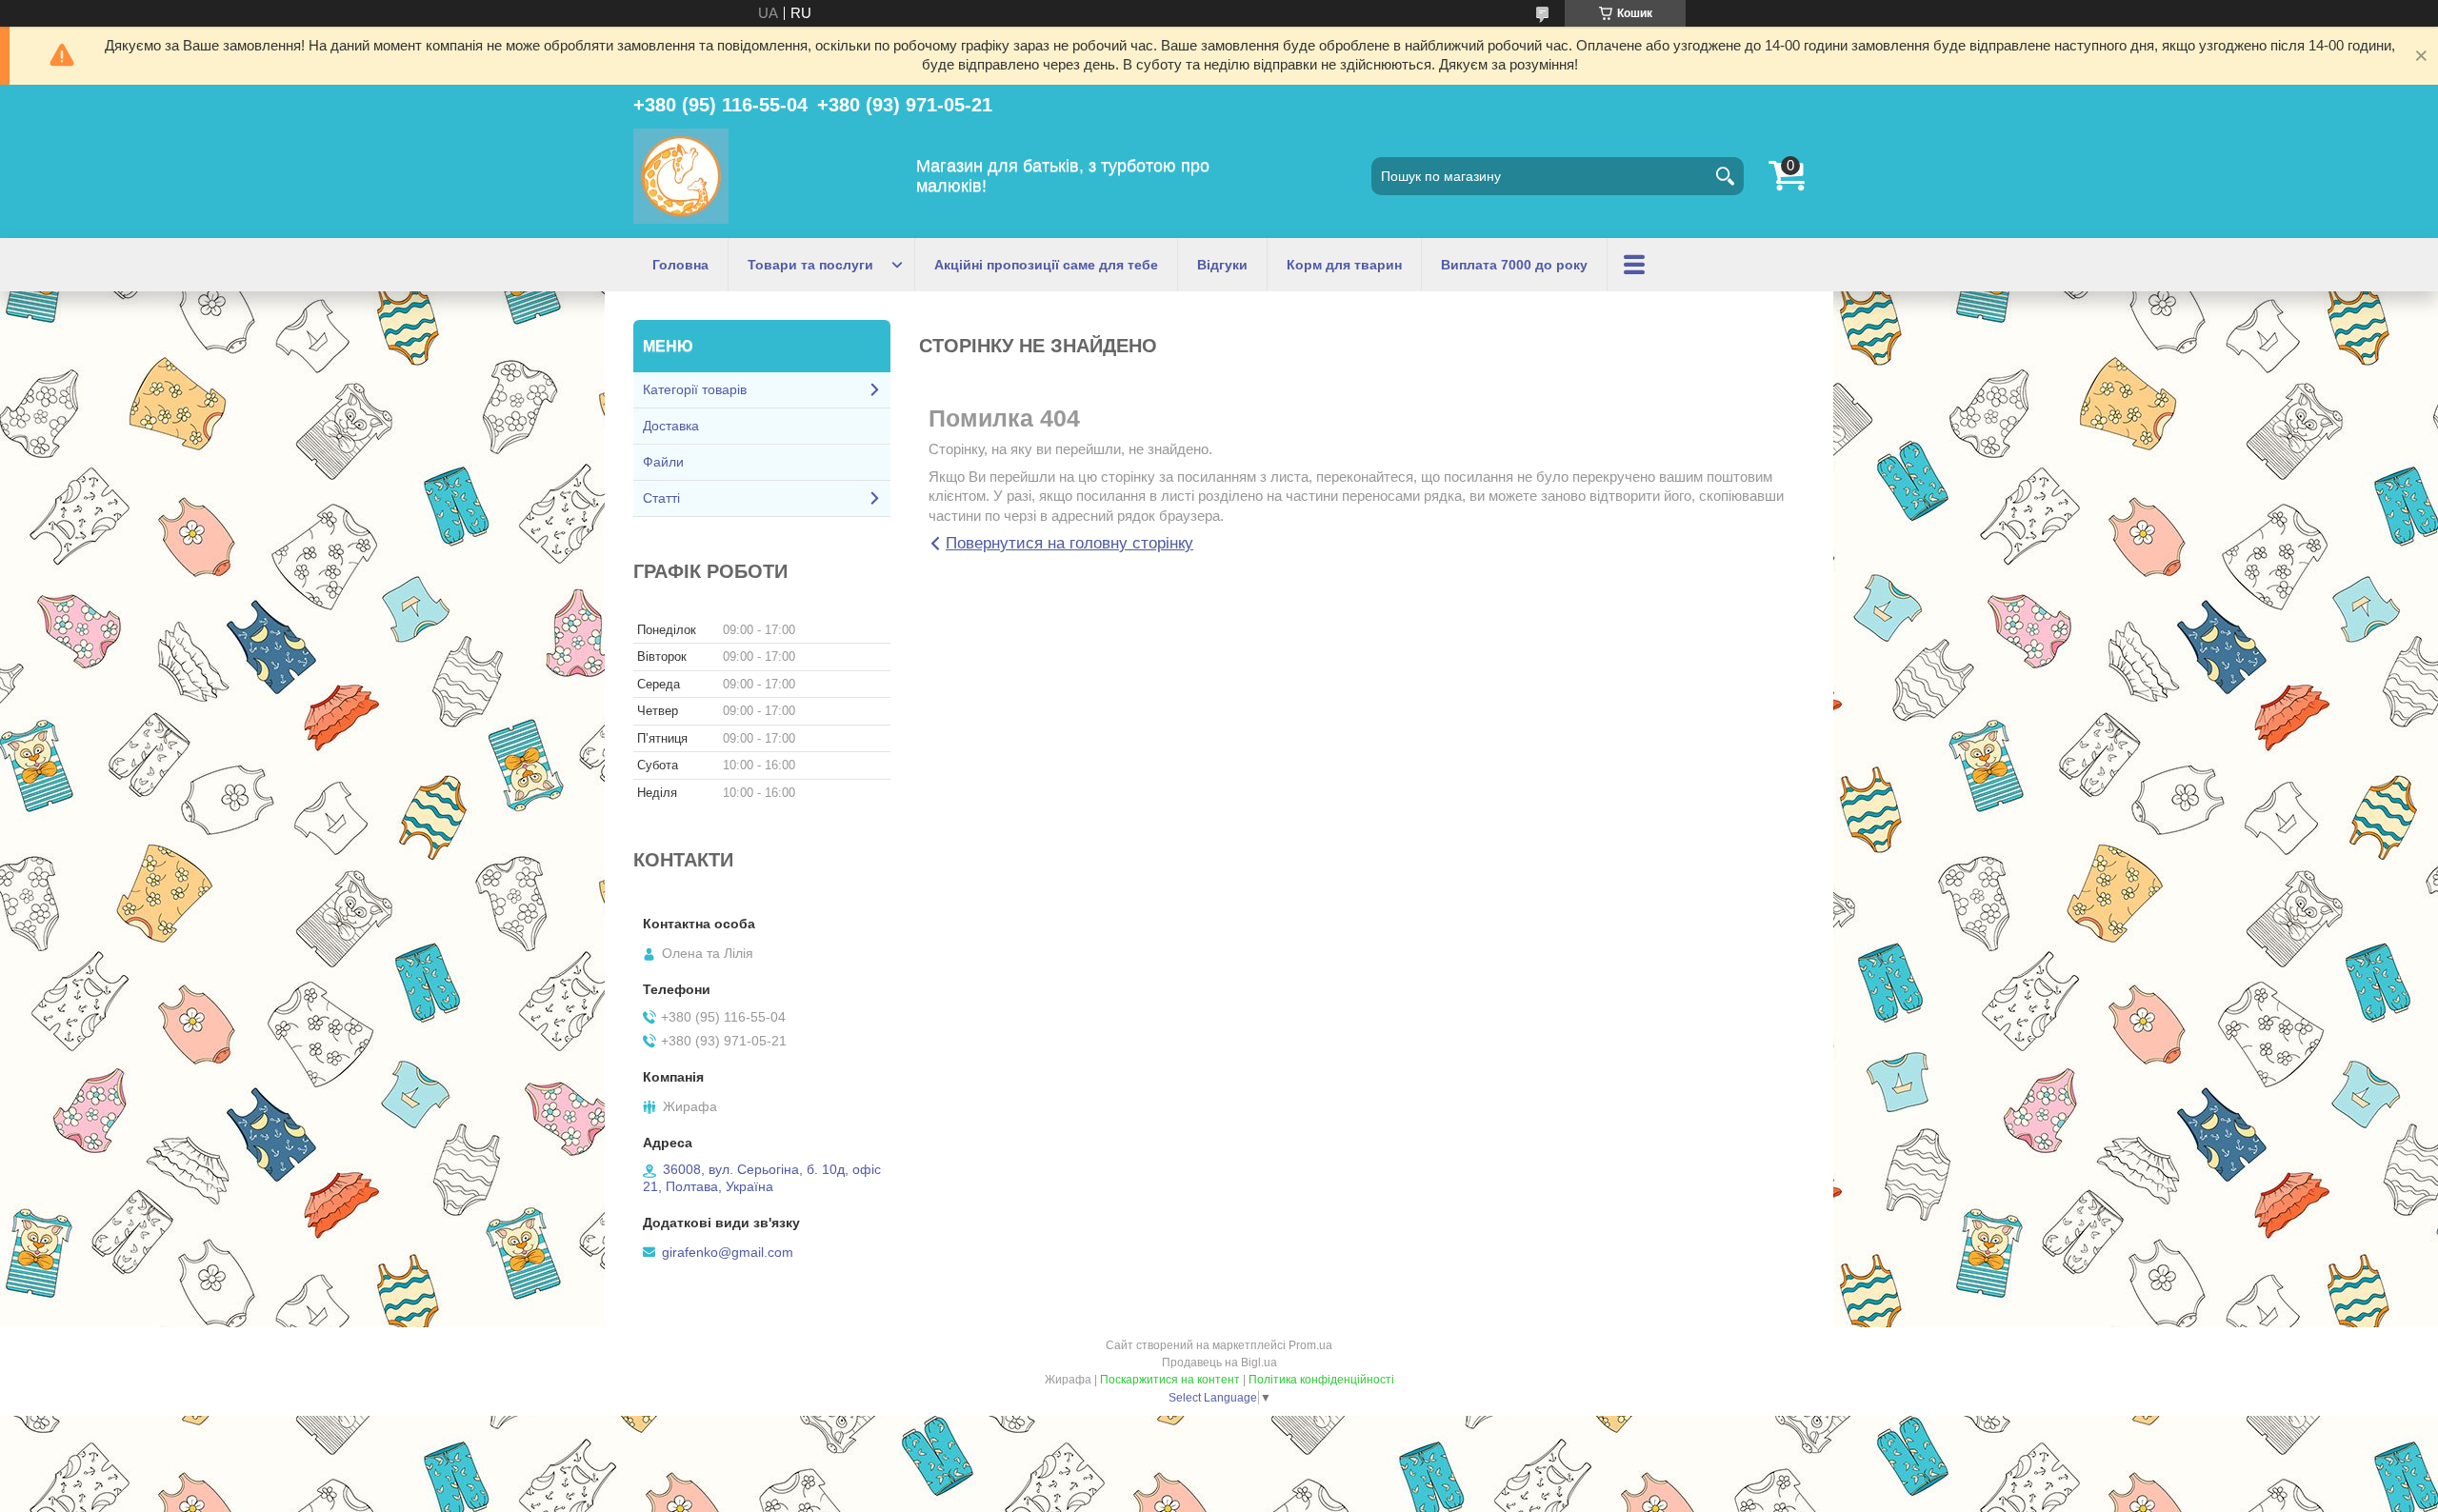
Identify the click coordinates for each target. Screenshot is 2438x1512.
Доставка (671, 426)
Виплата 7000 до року (1514, 265)
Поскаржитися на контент (1170, 1380)
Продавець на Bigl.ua (1219, 1363)
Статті (661, 498)
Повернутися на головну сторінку (1069, 543)
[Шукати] (1725, 176)
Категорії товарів (695, 389)
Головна (680, 265)
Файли (663, 462)
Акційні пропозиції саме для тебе (1046, 265)
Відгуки (1222, 265)
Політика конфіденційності (1321, 1380)
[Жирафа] (681, 176)
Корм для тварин (1344, 265)
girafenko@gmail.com (728, 1252)
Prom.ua (1310, 1345)
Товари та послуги (810, 265)
